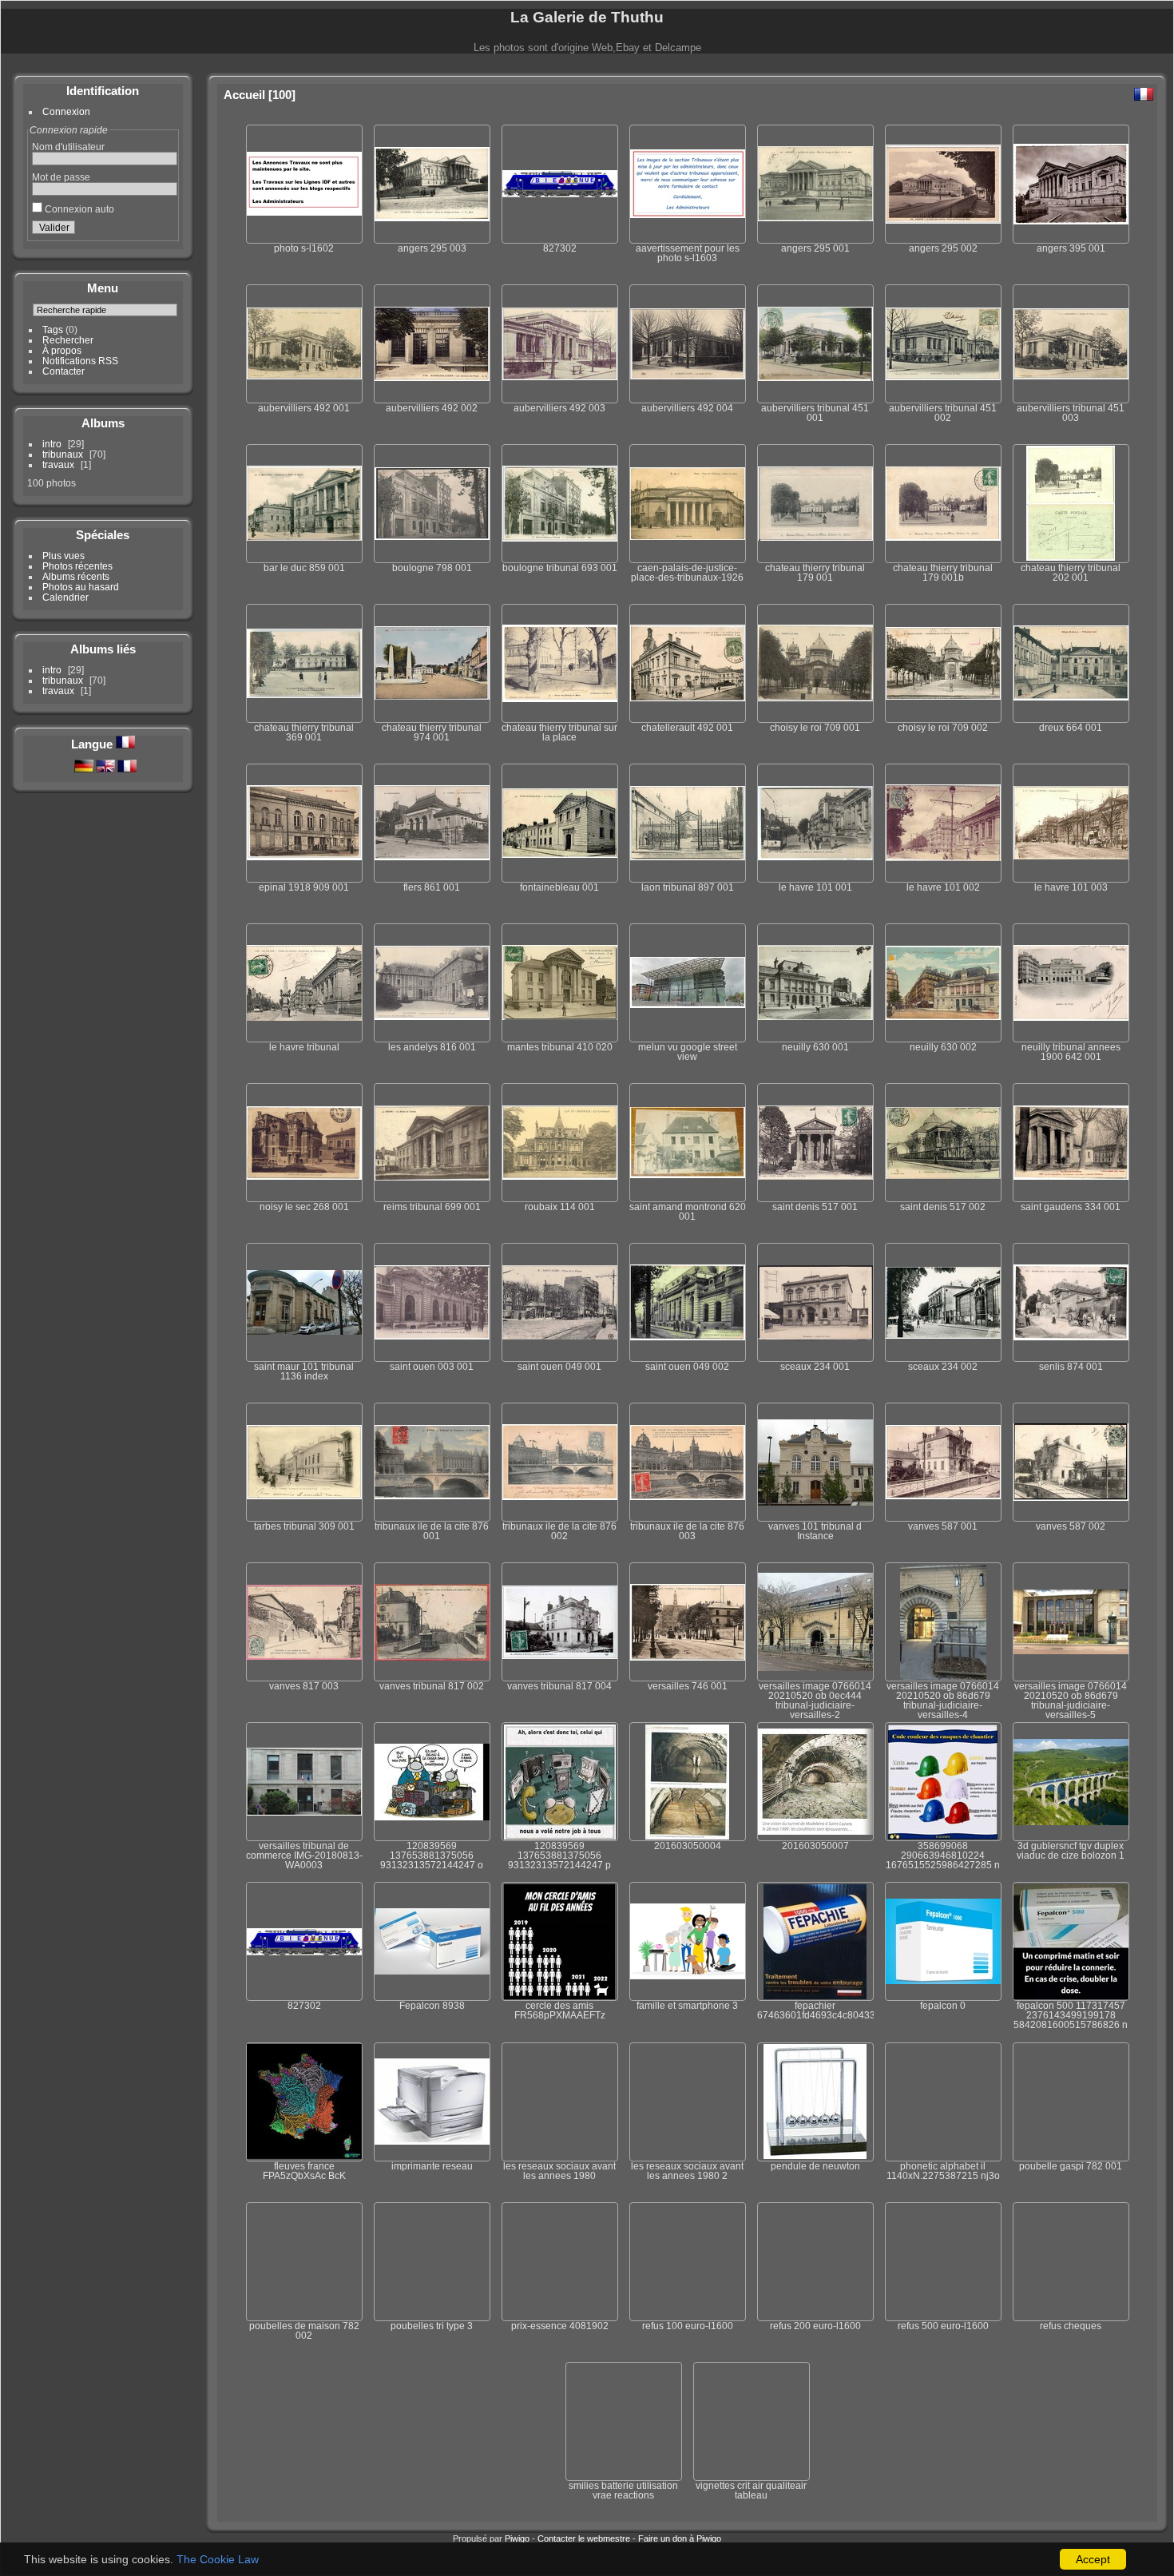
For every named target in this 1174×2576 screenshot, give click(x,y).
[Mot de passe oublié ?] (163, 230)
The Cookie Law (218, 2559)
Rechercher (68, 340)
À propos (62, 350)
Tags (53, 329)
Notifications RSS (80, 361)
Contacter (63, 371)
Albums (103, 423)
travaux (58, 464)
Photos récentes (77, 566)
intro (52, 444)
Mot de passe (61, 177)
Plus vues (63, 556)
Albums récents (76, 576)
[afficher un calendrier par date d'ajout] (1100, 93)
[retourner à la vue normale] (1079, 93)
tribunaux (63, 454)
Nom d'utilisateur (68, 147)
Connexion (66, 111)
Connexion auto (78, 209)
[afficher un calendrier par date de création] (1121, 93)
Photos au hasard (81, 587)
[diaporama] (1058, 93)
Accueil (244, 95)
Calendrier (65, 597)
